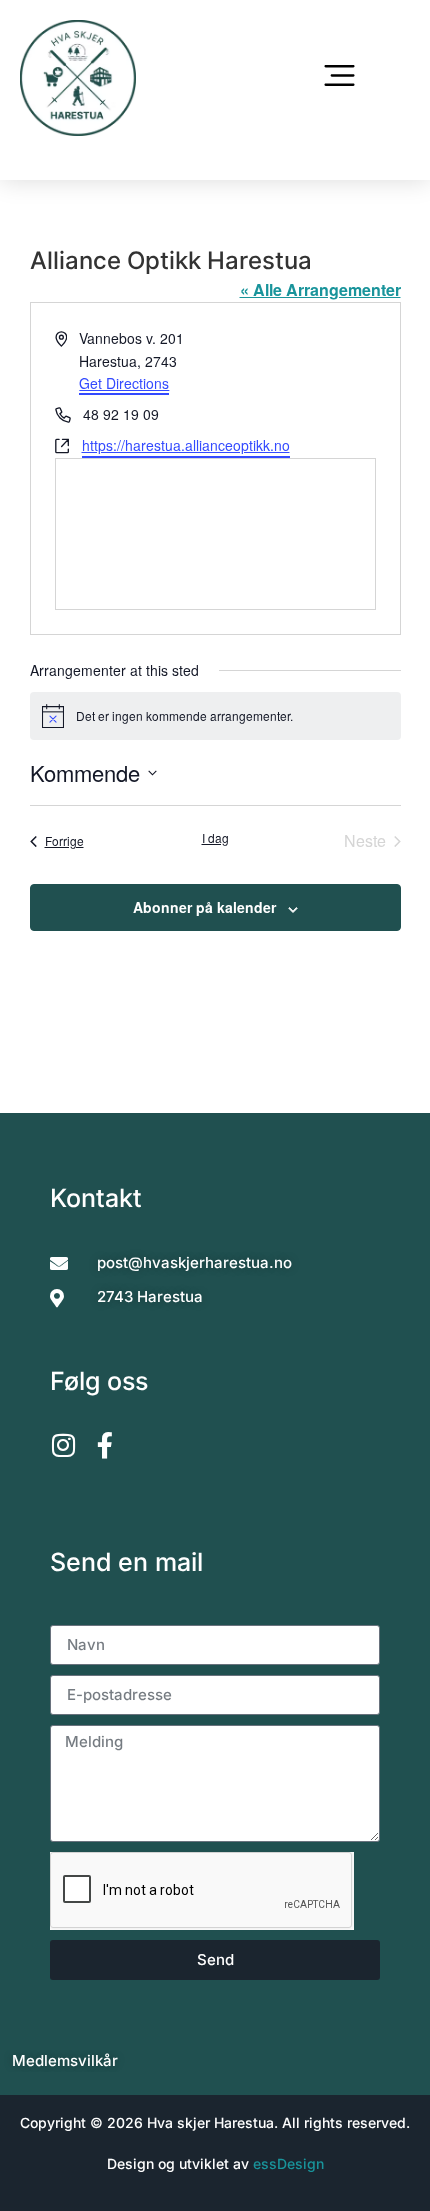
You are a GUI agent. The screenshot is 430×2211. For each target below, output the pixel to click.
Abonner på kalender (204, 907)
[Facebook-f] (105, 1445)
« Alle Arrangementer (320, 289)
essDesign (288, 2163)
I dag (215, 838)
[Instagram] (63, 1445)
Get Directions (124, 383)
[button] (340, 78)
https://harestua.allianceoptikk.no (186, 445)
